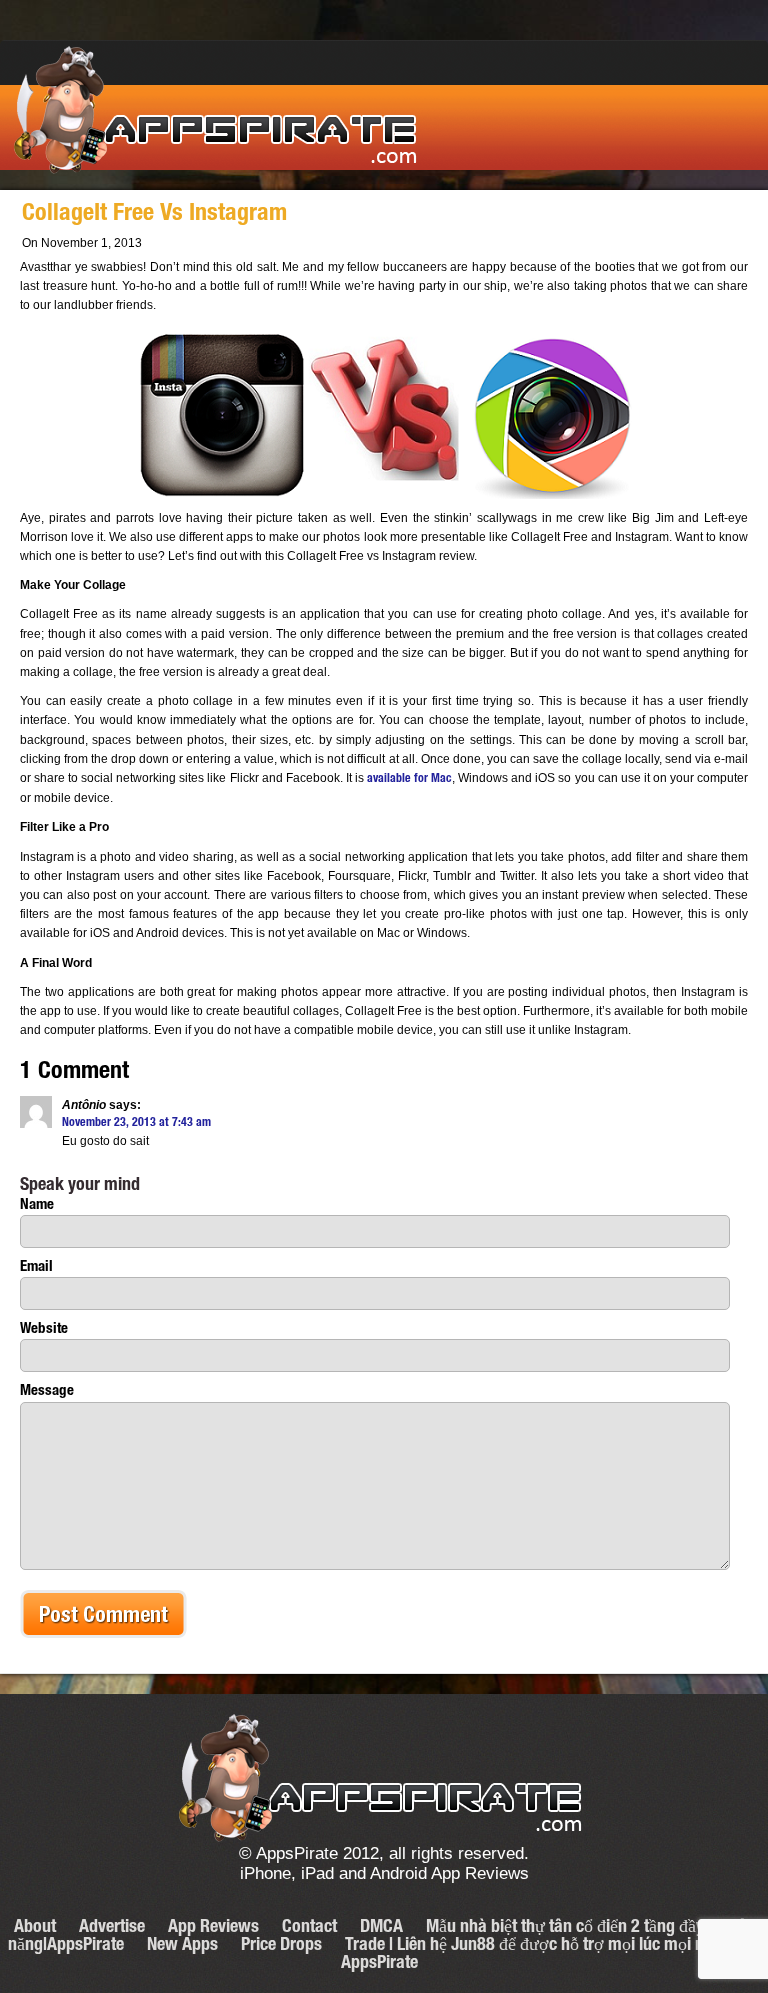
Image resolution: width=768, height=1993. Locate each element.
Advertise (112, 1928)
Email (36, 1267)
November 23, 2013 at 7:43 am (136, 1123)
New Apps (182, 1946)
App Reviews (213, 1928)
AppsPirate (216, 111)
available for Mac (409, 779)
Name (37, 1205)
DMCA (381, 1928)
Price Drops (281, 1946)
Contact (309, 1928)
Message (47, 1391)
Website (44, 1329)
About (35, 1928)
